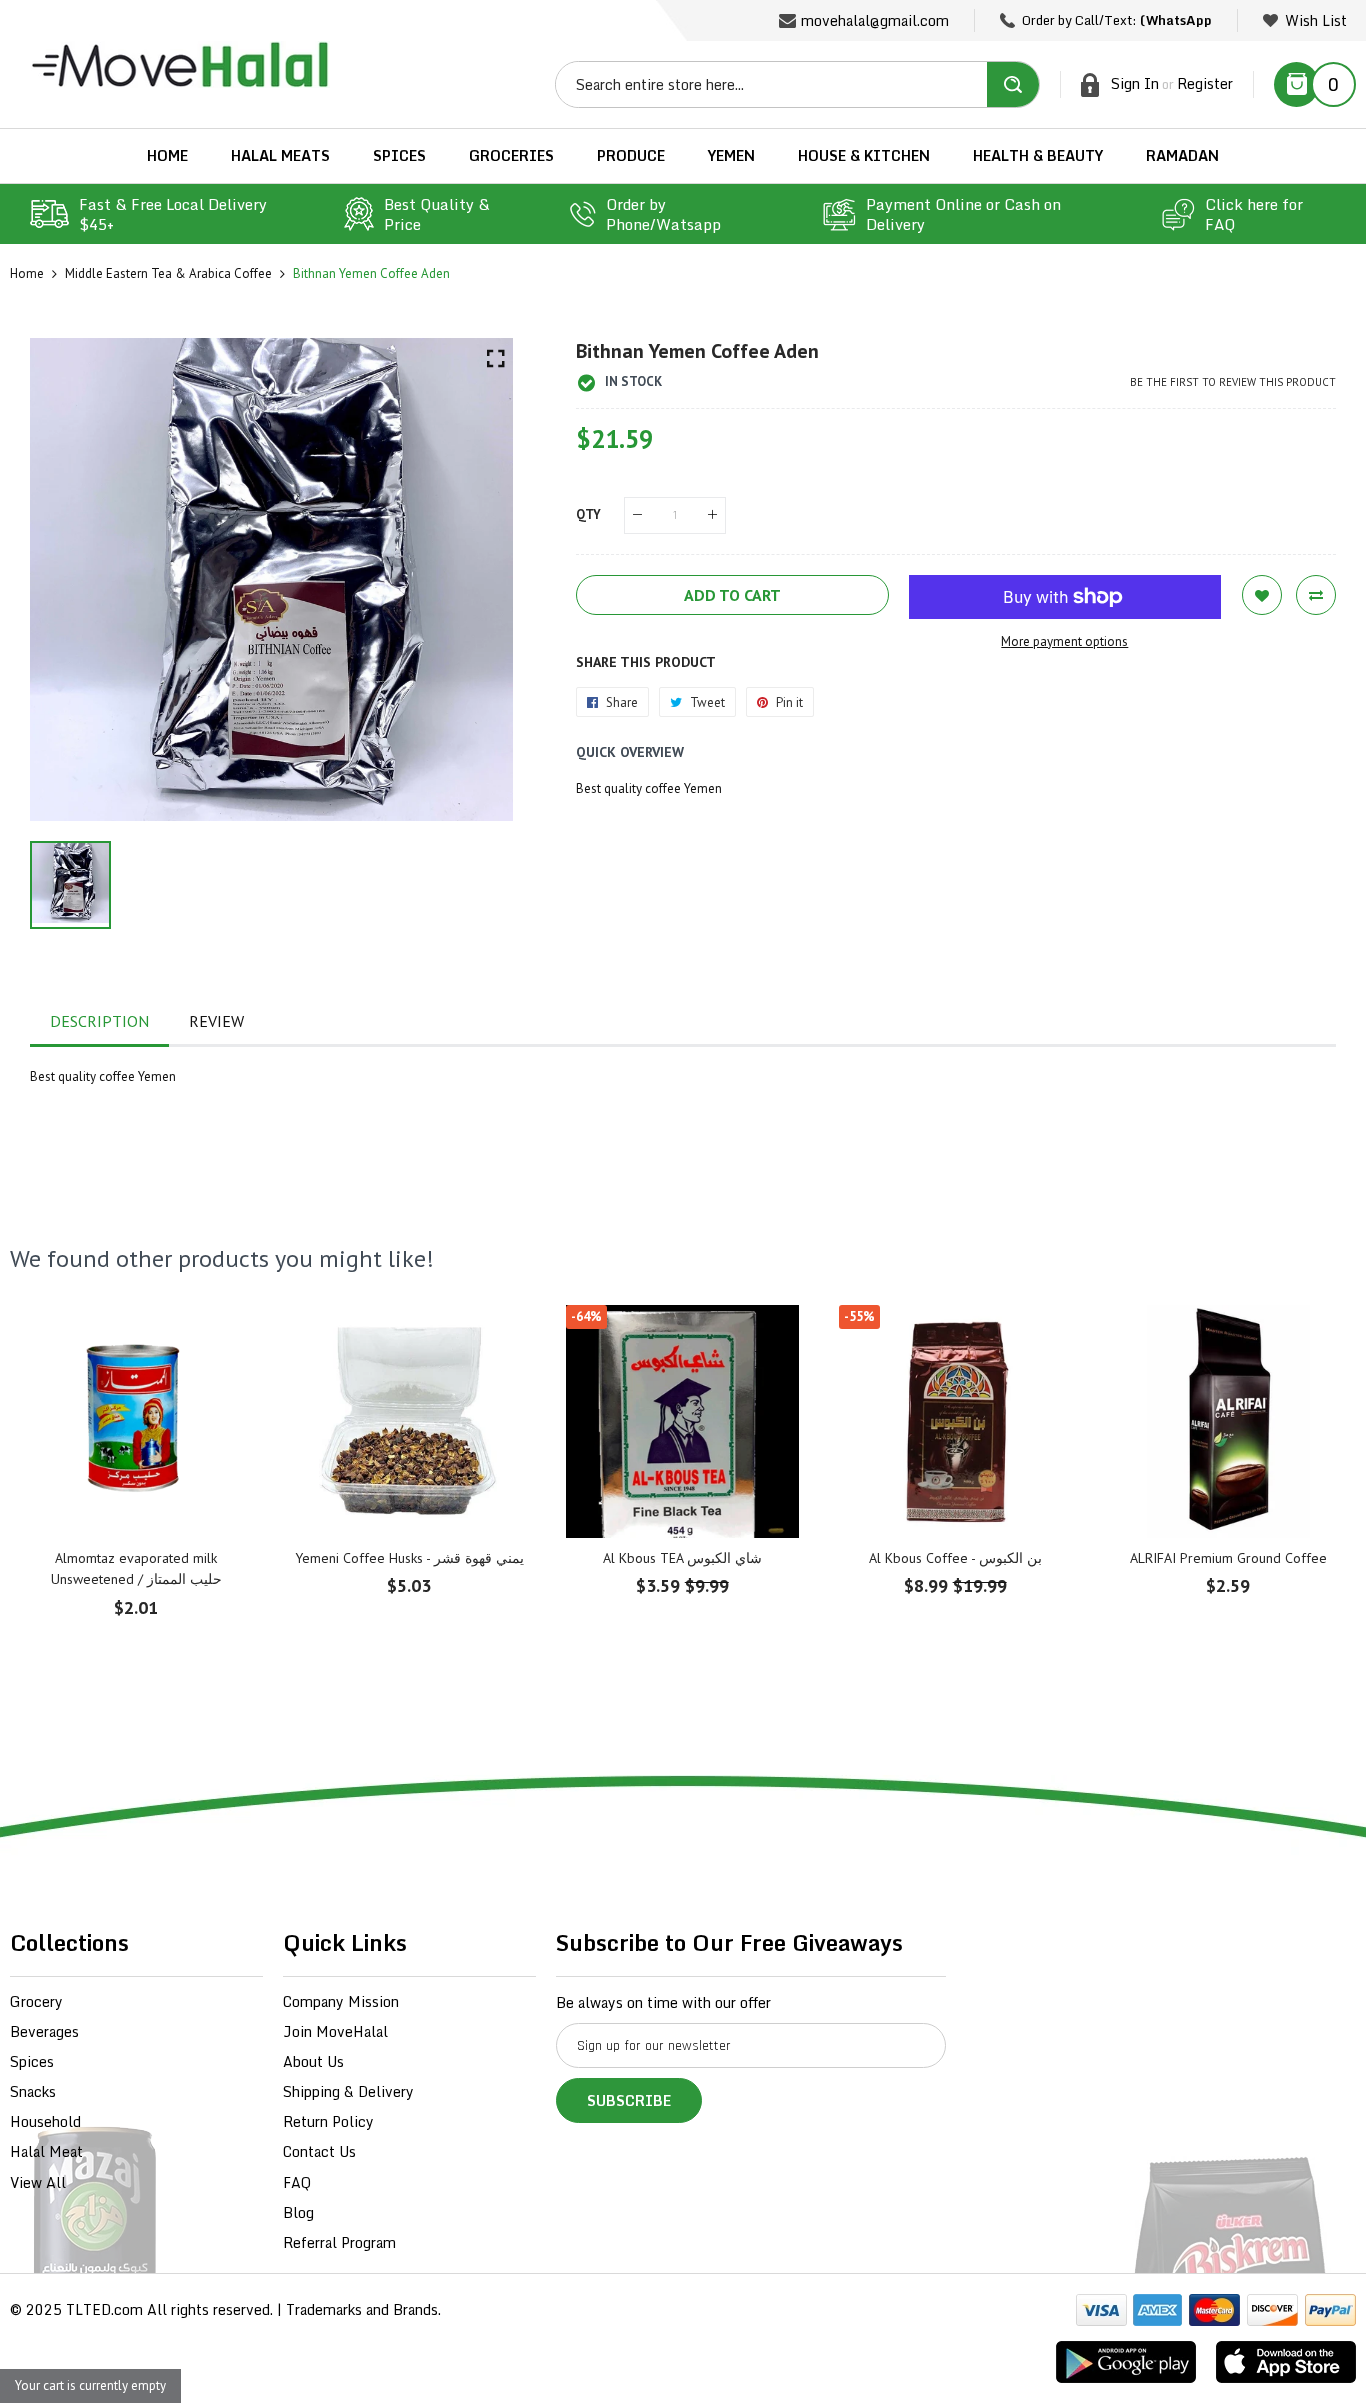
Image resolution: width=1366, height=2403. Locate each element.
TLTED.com (104, 2309)
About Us (313, 2061)
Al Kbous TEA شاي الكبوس (682, 1558)
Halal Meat (46, 2151)
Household (45, 2121)
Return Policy (328, 2121)
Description (99, 1021)
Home (27, 273)
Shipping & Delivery (348, 2091)
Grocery (36, 2001)
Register (1205, 83)
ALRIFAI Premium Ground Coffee (1228, 1558)
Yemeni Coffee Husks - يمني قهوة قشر (409, 1558)
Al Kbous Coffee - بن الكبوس (955, 1558)
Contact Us (319, 2151)
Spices (32, 2061)
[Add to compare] (1316, 595)
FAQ (297, 2182)
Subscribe (629, 2100)
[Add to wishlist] (1262, 595)
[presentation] (50, 1515)
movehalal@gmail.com (875, 20)
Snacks (33, 2091)
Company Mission (341, 2001)
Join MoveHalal (335, 2031)
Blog (298, 2212)
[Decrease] (637, 515)
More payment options (1064, 641)
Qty (588, 514)
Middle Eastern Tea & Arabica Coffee (168, 273)
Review (216, 1021)
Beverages (44, 2031)
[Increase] (712, 515)
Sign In (1135, 83)
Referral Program (339, 2242)
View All (38, 2182)
